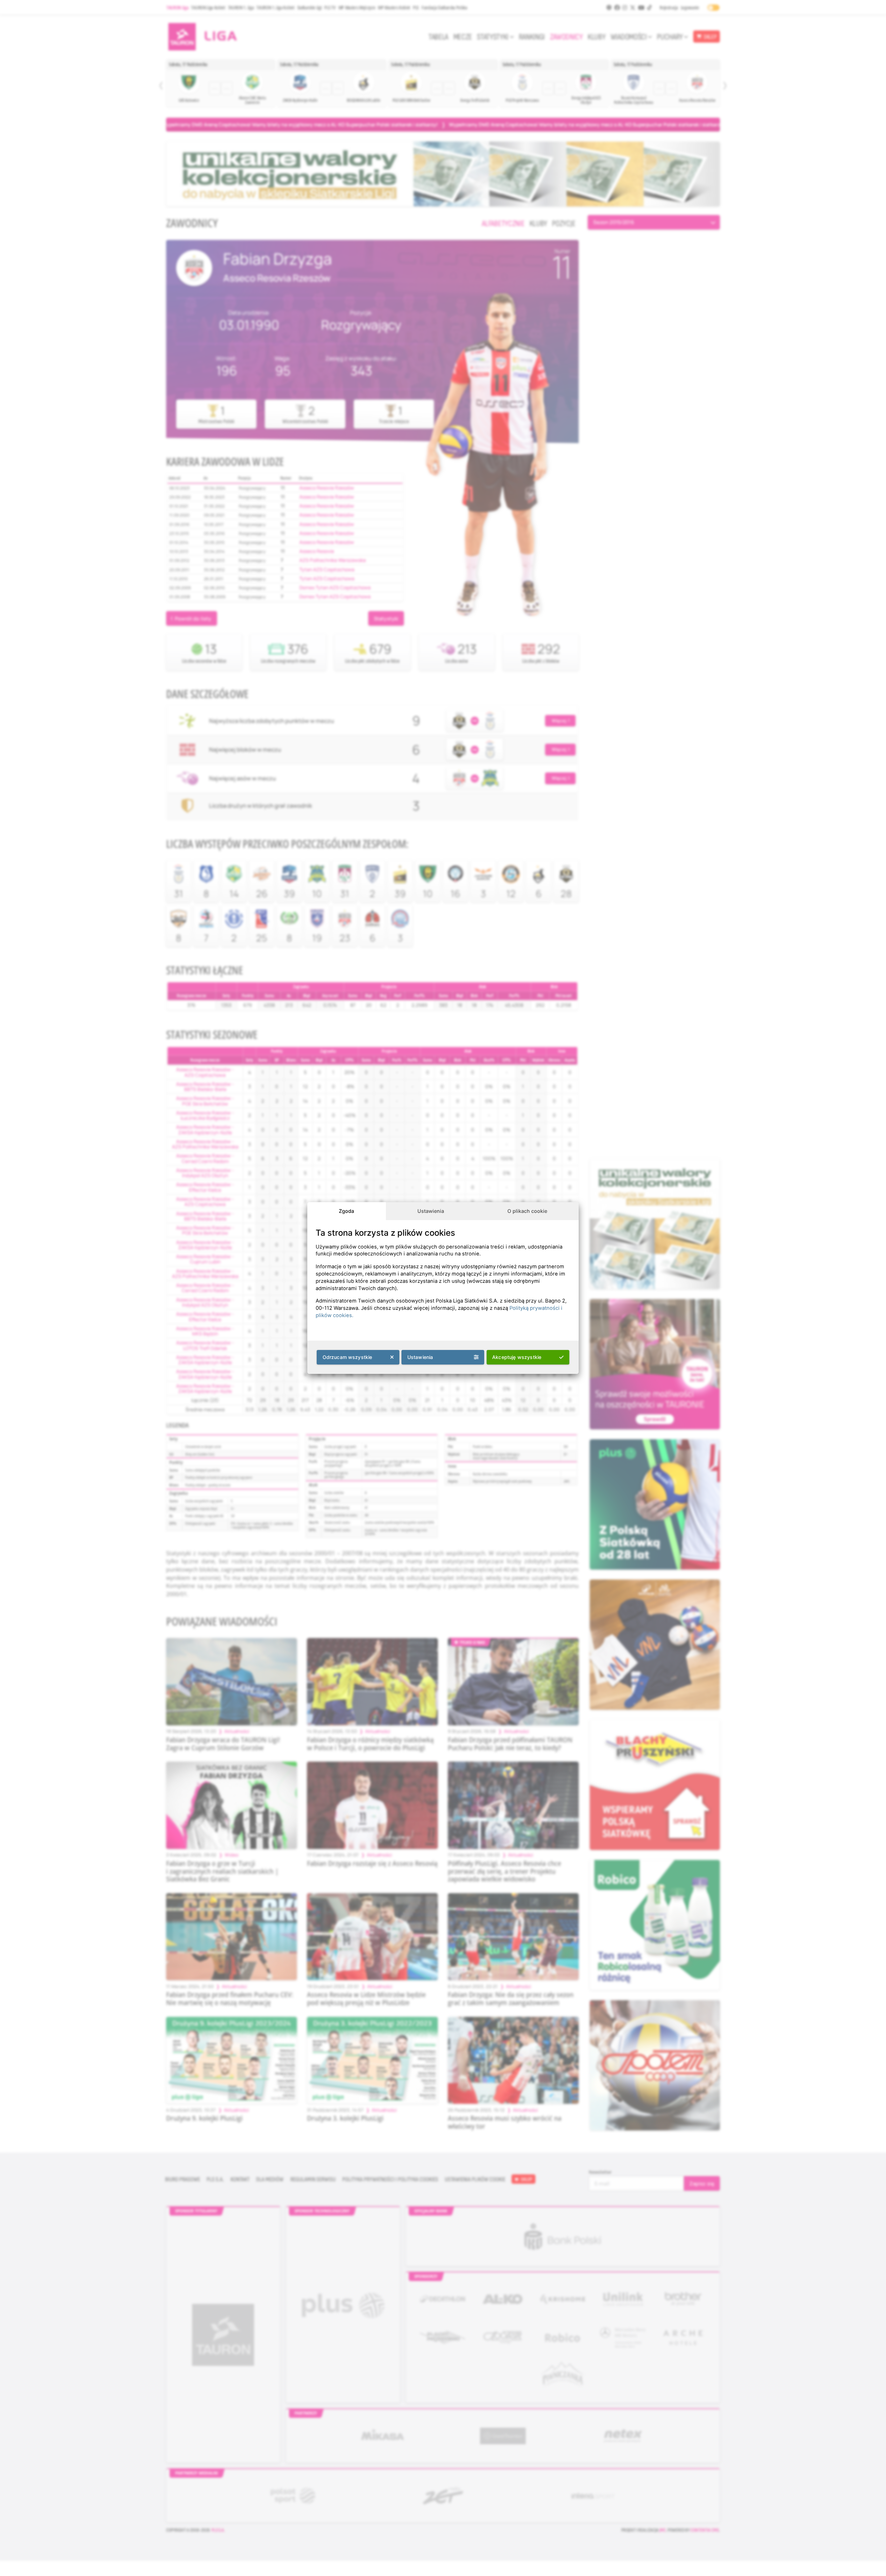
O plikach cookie (527, 1211)
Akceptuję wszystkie (517, 1357)
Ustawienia (431, 1211)
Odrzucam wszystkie (347, 1357)
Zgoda (346, 1211)
